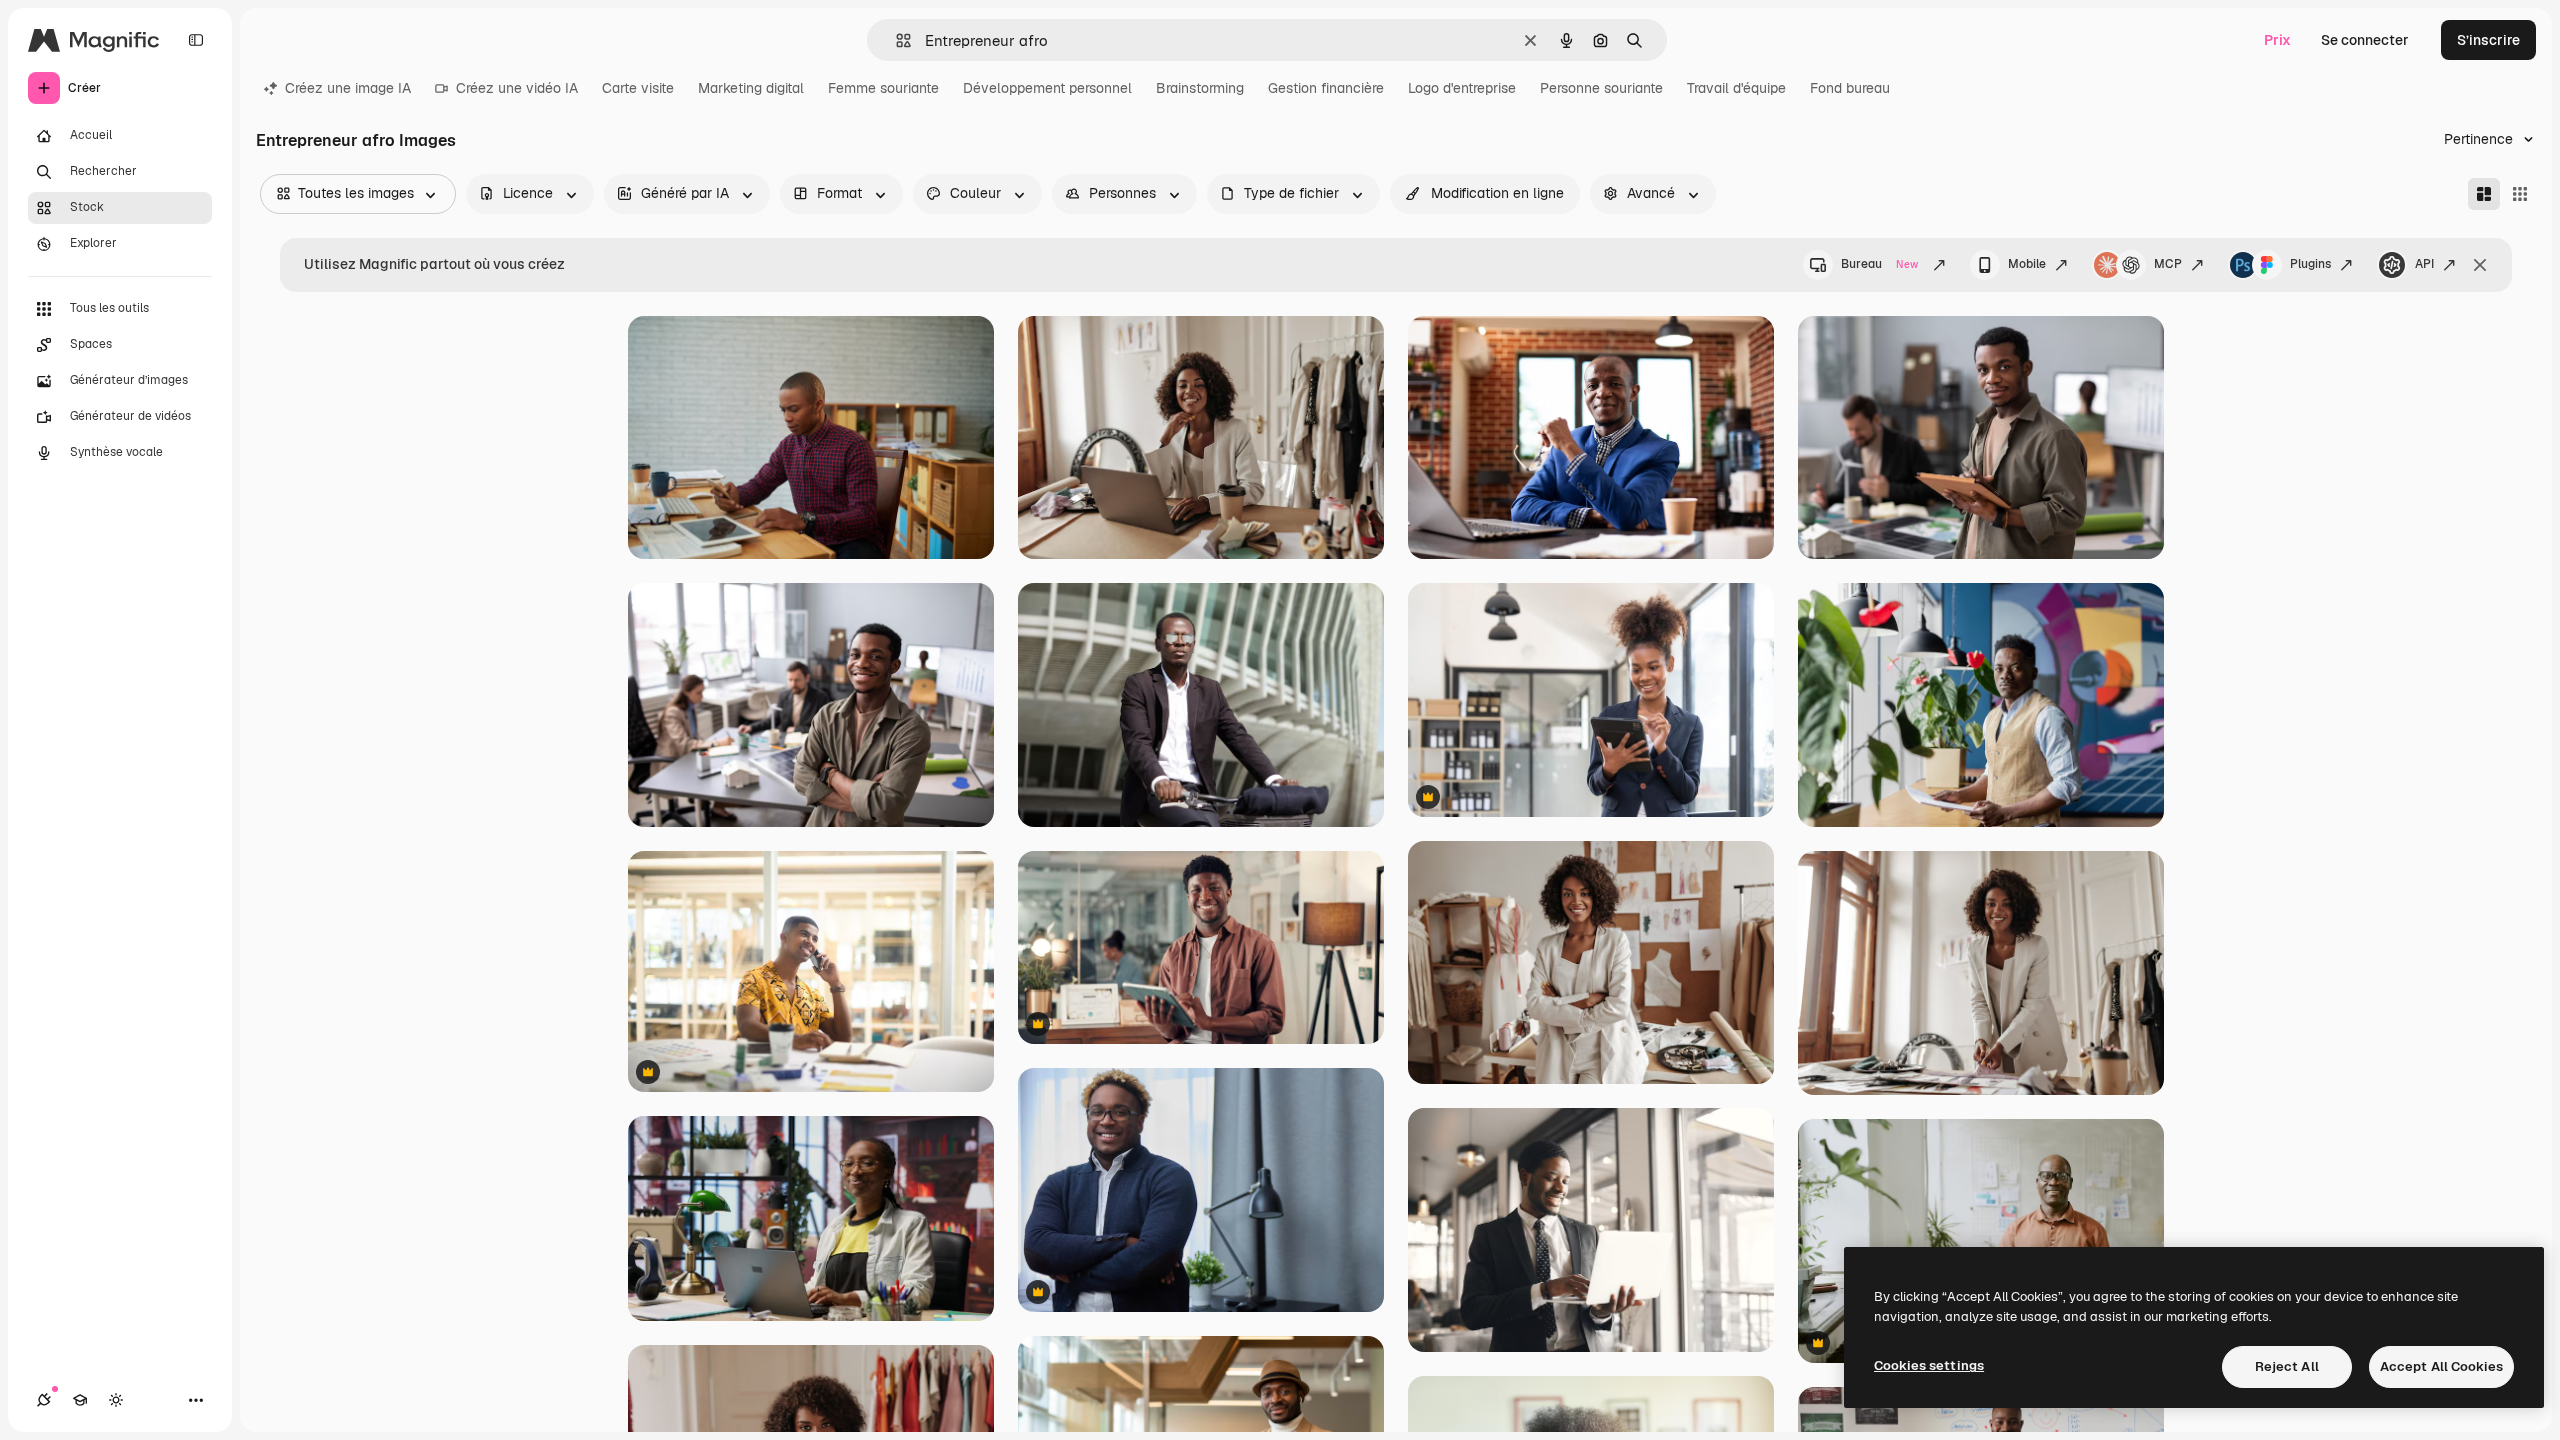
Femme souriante (883, 88)
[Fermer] (2480, 265)
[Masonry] (2484, 194)
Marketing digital (751, 88)
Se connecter (2365, 40)
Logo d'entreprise (1462, 88)
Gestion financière (1326, 88)
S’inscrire (2488, 40)
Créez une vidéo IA (517, 88)
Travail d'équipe (1736, 88)
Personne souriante (1601, 88)
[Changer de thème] (116, 1400)
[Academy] (80, 1400)
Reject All (2287, 1366)
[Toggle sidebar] (196, 40)
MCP (2168, 264)
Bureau (1879, 264)
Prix (2277, 40)
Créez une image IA (348, 88)
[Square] (2520, 194)
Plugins (2310, 264)
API (2424, 264)
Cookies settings (1929, 1365)
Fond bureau (1850, 88)
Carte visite (638, 88)
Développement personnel (1047, 88)
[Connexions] (44, 1400)
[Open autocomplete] (895, 40)
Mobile (2027, 264)
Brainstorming (1200, 88)
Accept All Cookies (2441, 1366)
